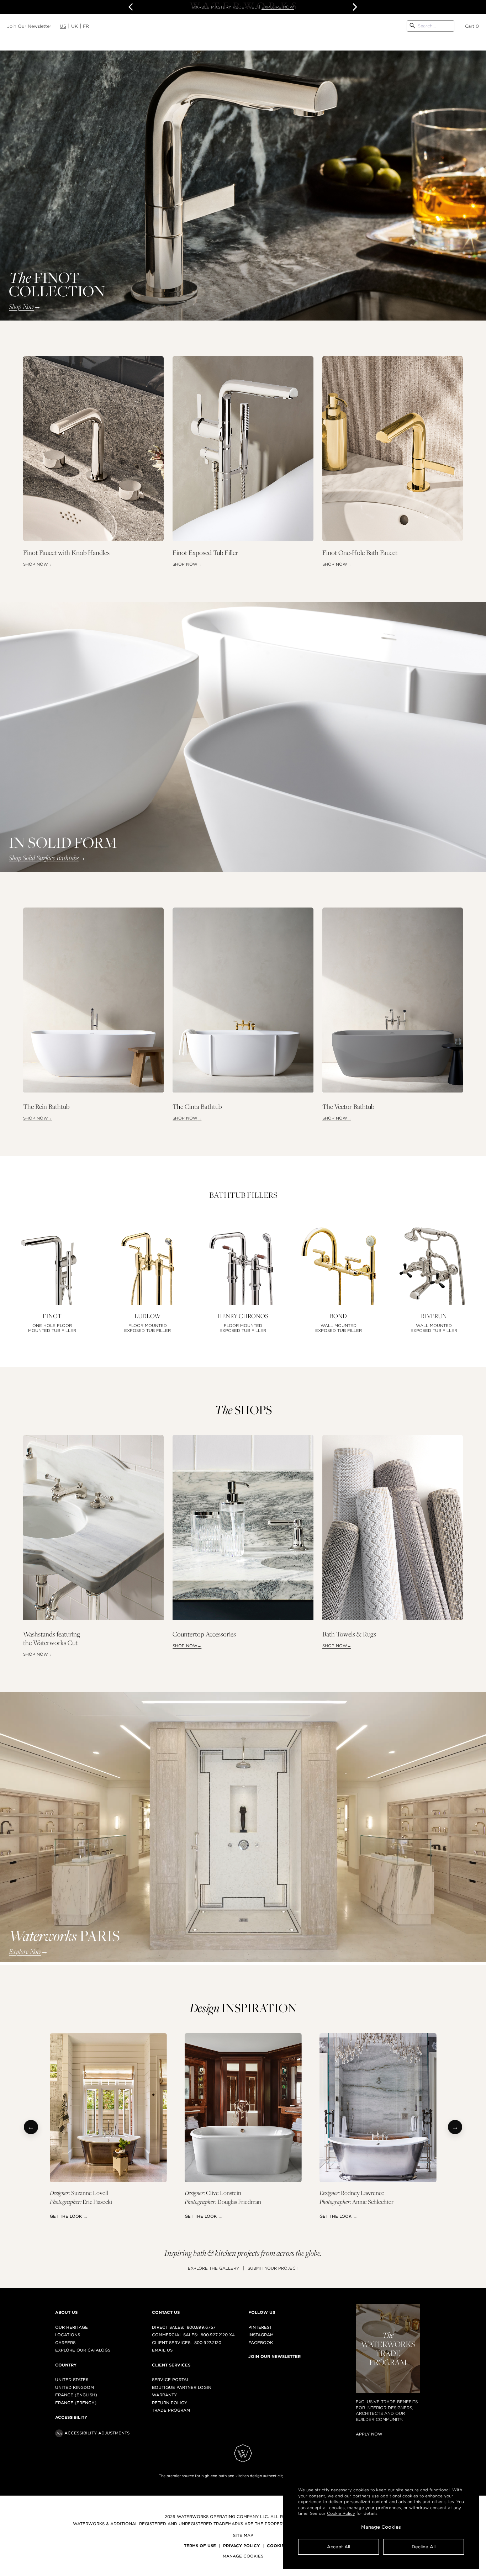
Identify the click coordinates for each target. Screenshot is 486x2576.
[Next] (455, 2127)
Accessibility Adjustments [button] (97, 2433)
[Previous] (31, 2127)
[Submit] (412, 26)
